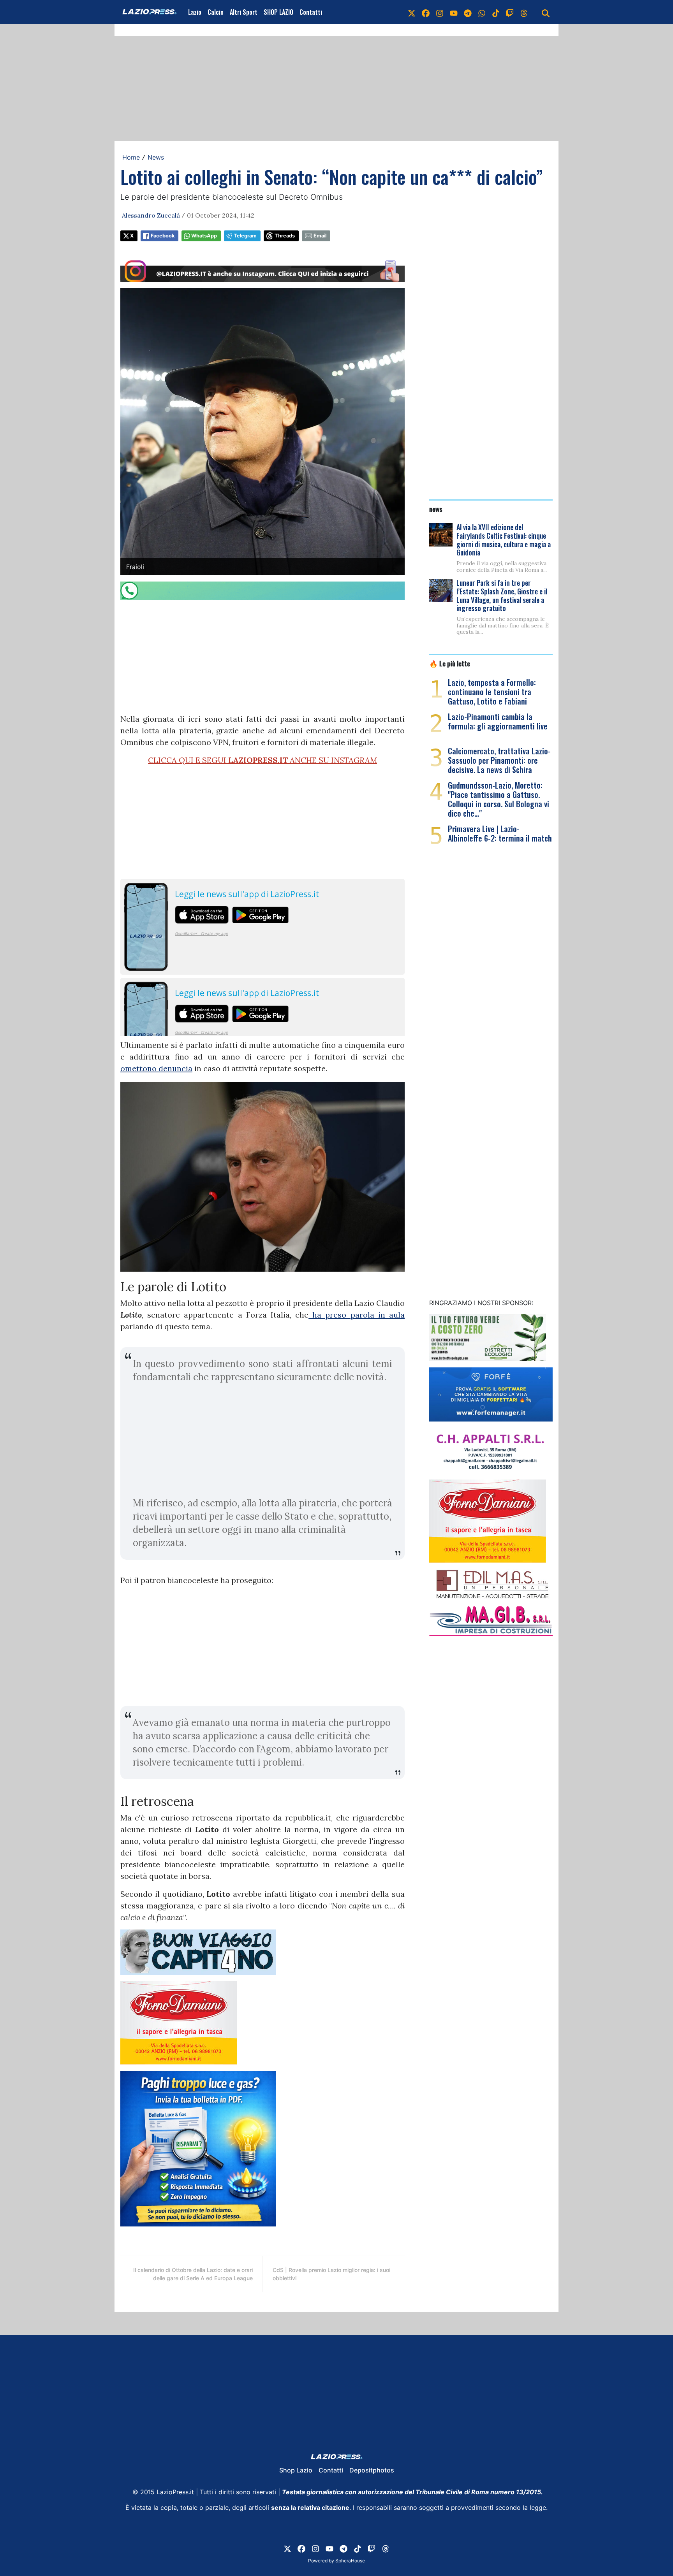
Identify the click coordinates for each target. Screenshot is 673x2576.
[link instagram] (440, 12)
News (156, 157)
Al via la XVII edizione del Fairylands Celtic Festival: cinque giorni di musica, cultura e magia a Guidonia (504, 540)
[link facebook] (426, 12)
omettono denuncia (156, 1068)
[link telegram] (468, 12)
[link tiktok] (496, 12)
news (436, 509)
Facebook (163, 236)
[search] (546, 12)
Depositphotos (372, 2470)
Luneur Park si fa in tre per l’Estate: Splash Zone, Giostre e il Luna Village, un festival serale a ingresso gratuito (502, 595)
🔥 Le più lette (450, 663)
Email (320, 236)
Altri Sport (244, 12)
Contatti (311, 12)
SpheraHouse (350, 2561)
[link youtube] (454, 12)
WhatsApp (204, 236)
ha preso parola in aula (357, 1315)
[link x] (412, 12)
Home (131, 157)
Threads (285, 236)
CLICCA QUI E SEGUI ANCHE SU (263, 760)
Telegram (245, 236)
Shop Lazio (296, 2470)
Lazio (195, 12)
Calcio (216, 12)
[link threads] (524, 12)
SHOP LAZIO (278, 12)
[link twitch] (510, 12)
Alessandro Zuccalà (151, 215)
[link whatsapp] (482, 12)
